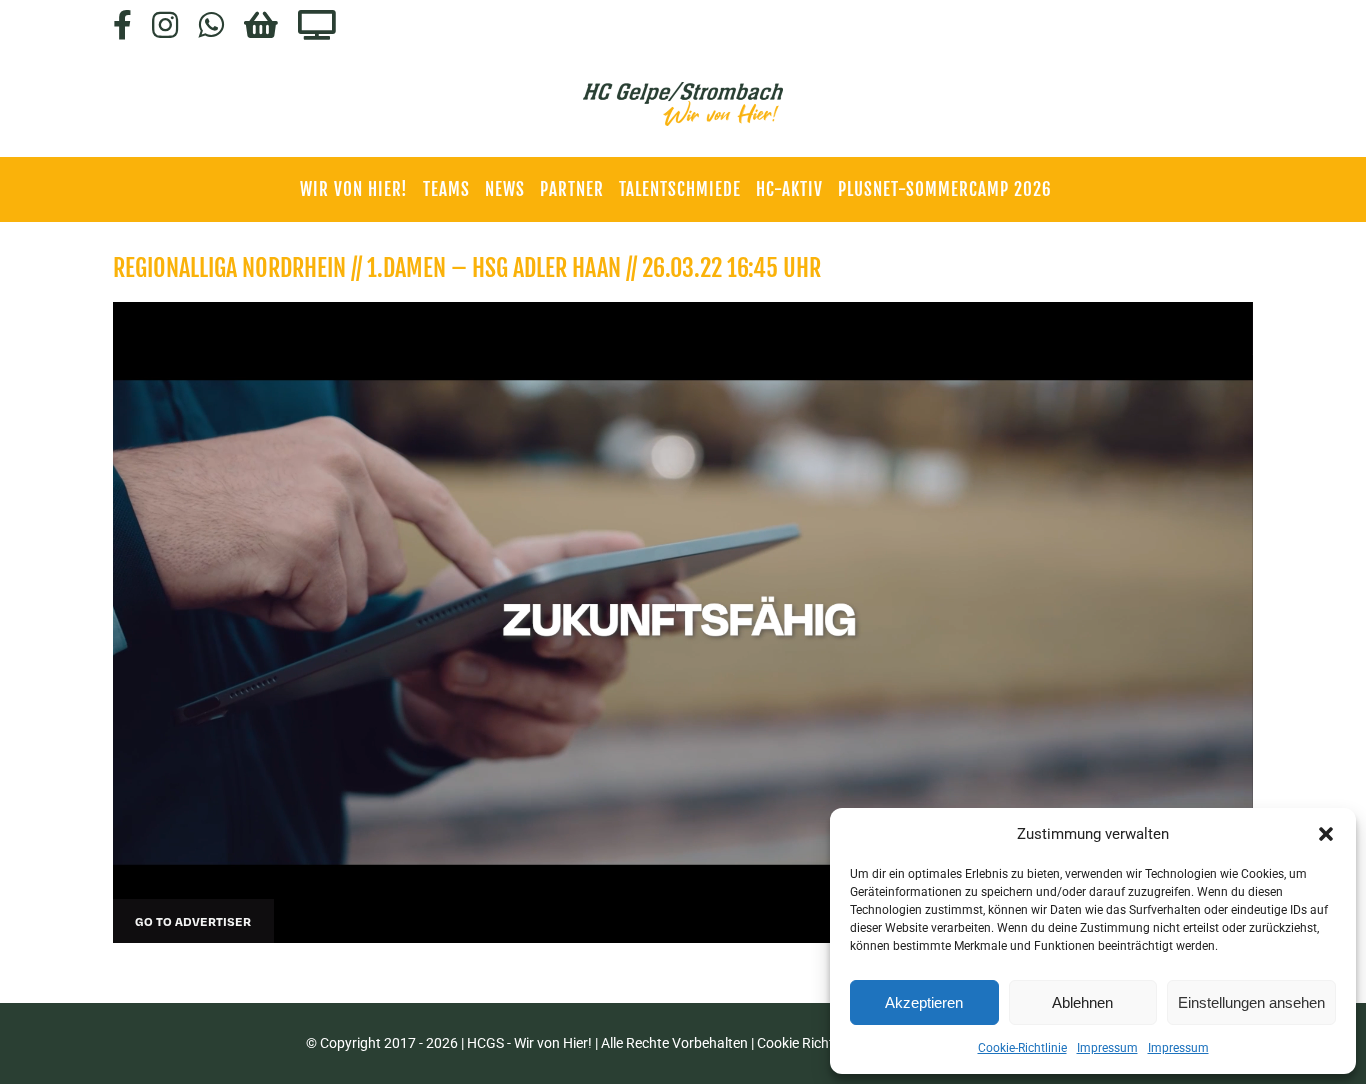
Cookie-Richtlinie (1022, 1048)
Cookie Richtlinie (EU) (822, 1043)
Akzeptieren (924, 1002)
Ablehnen (1082, 1002)
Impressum (1107, 1048)
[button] (1326, 834)
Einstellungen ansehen (1251, 1002)
